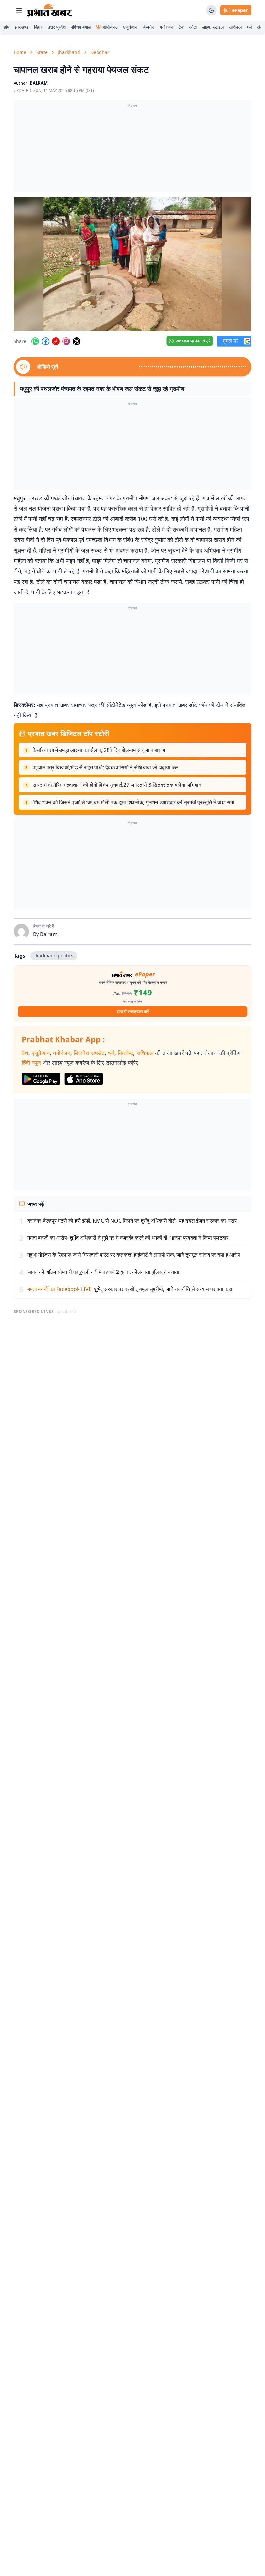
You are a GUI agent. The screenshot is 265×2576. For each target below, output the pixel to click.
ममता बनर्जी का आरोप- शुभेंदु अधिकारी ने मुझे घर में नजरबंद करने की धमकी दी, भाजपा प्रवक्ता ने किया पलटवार (128, 1238)
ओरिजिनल (110, 27)
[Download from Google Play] (41, 1079)
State (42, 52)
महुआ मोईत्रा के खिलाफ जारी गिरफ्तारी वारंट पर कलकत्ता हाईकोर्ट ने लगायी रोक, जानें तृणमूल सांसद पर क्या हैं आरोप (134, 1255)
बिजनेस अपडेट (89, 1053)
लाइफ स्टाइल (213, 27)
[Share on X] (77, 341)
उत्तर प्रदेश (57, 27)
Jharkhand (69, 52)
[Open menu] (19, 10)
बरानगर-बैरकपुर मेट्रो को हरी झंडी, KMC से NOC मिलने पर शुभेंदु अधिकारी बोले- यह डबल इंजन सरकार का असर (132, 1221)
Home (20, 52)
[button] (132, 264)
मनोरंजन (166, 27)
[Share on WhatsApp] (35, 341)
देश (25, 1053)
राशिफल (235, 27)
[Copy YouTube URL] (56, 341)
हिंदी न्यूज (31, 1063)
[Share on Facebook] (46, 341)
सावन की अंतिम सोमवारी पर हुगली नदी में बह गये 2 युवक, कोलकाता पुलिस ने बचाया (103, 1272)
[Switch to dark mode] (211, 10)
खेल (260, 27)
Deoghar (100, 52)
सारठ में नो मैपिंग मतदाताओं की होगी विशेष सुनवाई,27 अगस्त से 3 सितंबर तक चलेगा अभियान (117, 785)
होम (7, 27)
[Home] (50, 10)
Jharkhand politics (54, 956)
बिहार (38, 27)
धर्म (249, 27)
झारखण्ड (22, 27)
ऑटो (193, 27)
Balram (39, 83)
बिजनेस (148, 27)
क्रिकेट (125, 1053)
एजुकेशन (130, 27)
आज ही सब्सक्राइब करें (133, 1011)
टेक (181, 27)
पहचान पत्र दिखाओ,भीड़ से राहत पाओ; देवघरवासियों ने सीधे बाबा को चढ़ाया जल (106, 767)
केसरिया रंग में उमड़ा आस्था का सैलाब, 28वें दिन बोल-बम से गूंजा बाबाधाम (99, 750)
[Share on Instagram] (66, 341)
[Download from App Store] (84, 1079)
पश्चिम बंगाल (81, 27)
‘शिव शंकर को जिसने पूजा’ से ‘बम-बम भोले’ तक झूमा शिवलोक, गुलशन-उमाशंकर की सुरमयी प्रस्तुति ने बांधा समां (133, 802)
